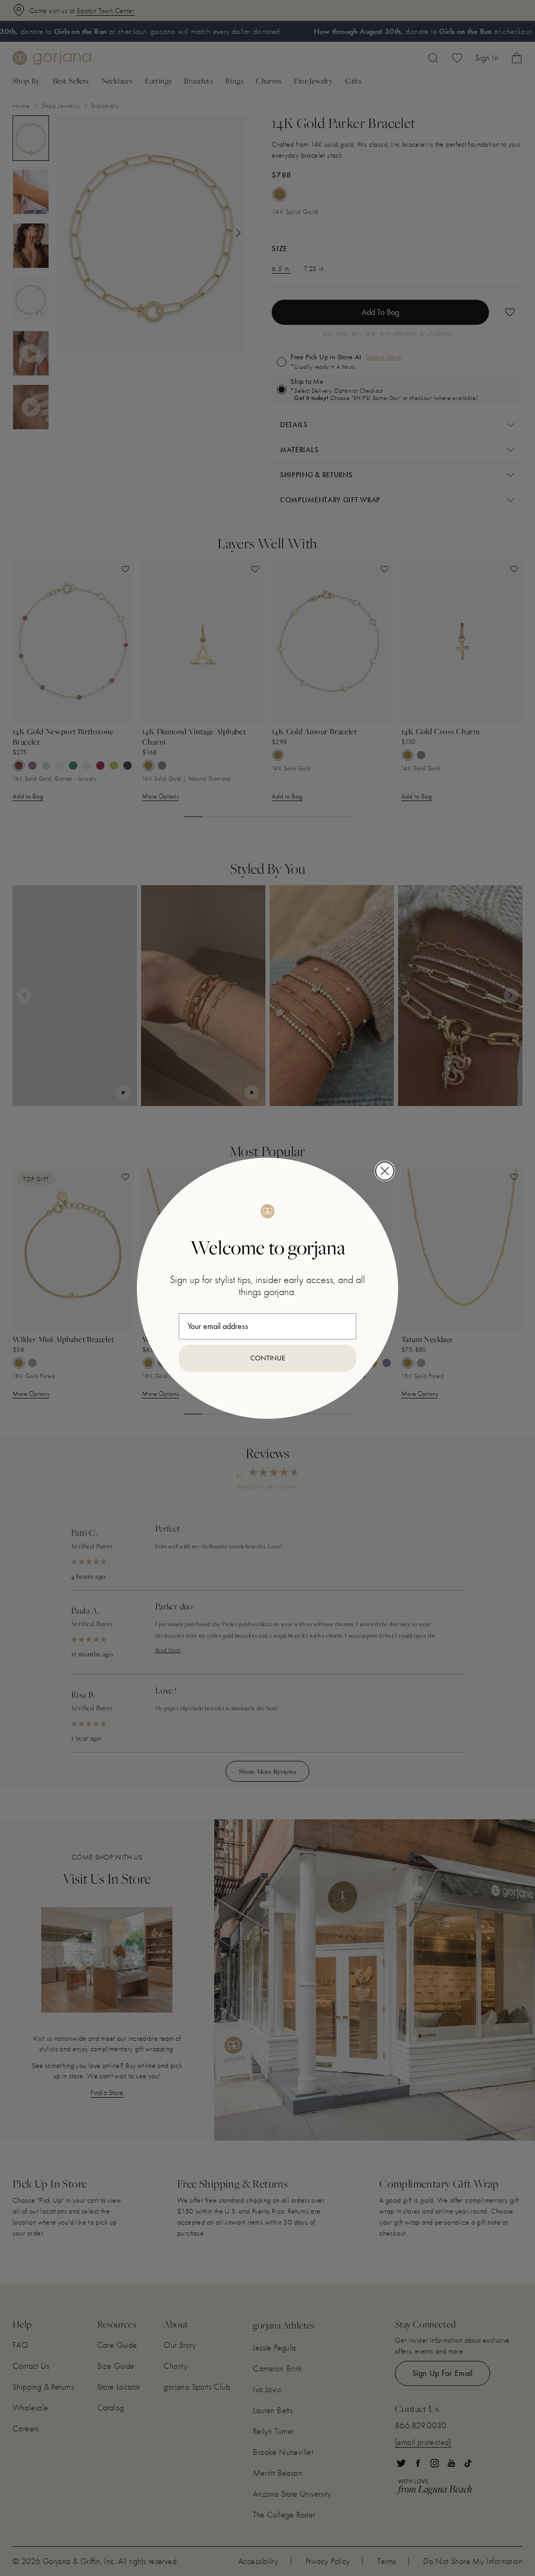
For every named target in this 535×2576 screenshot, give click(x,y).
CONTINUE (268, 1358)
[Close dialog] (385, 1171)
